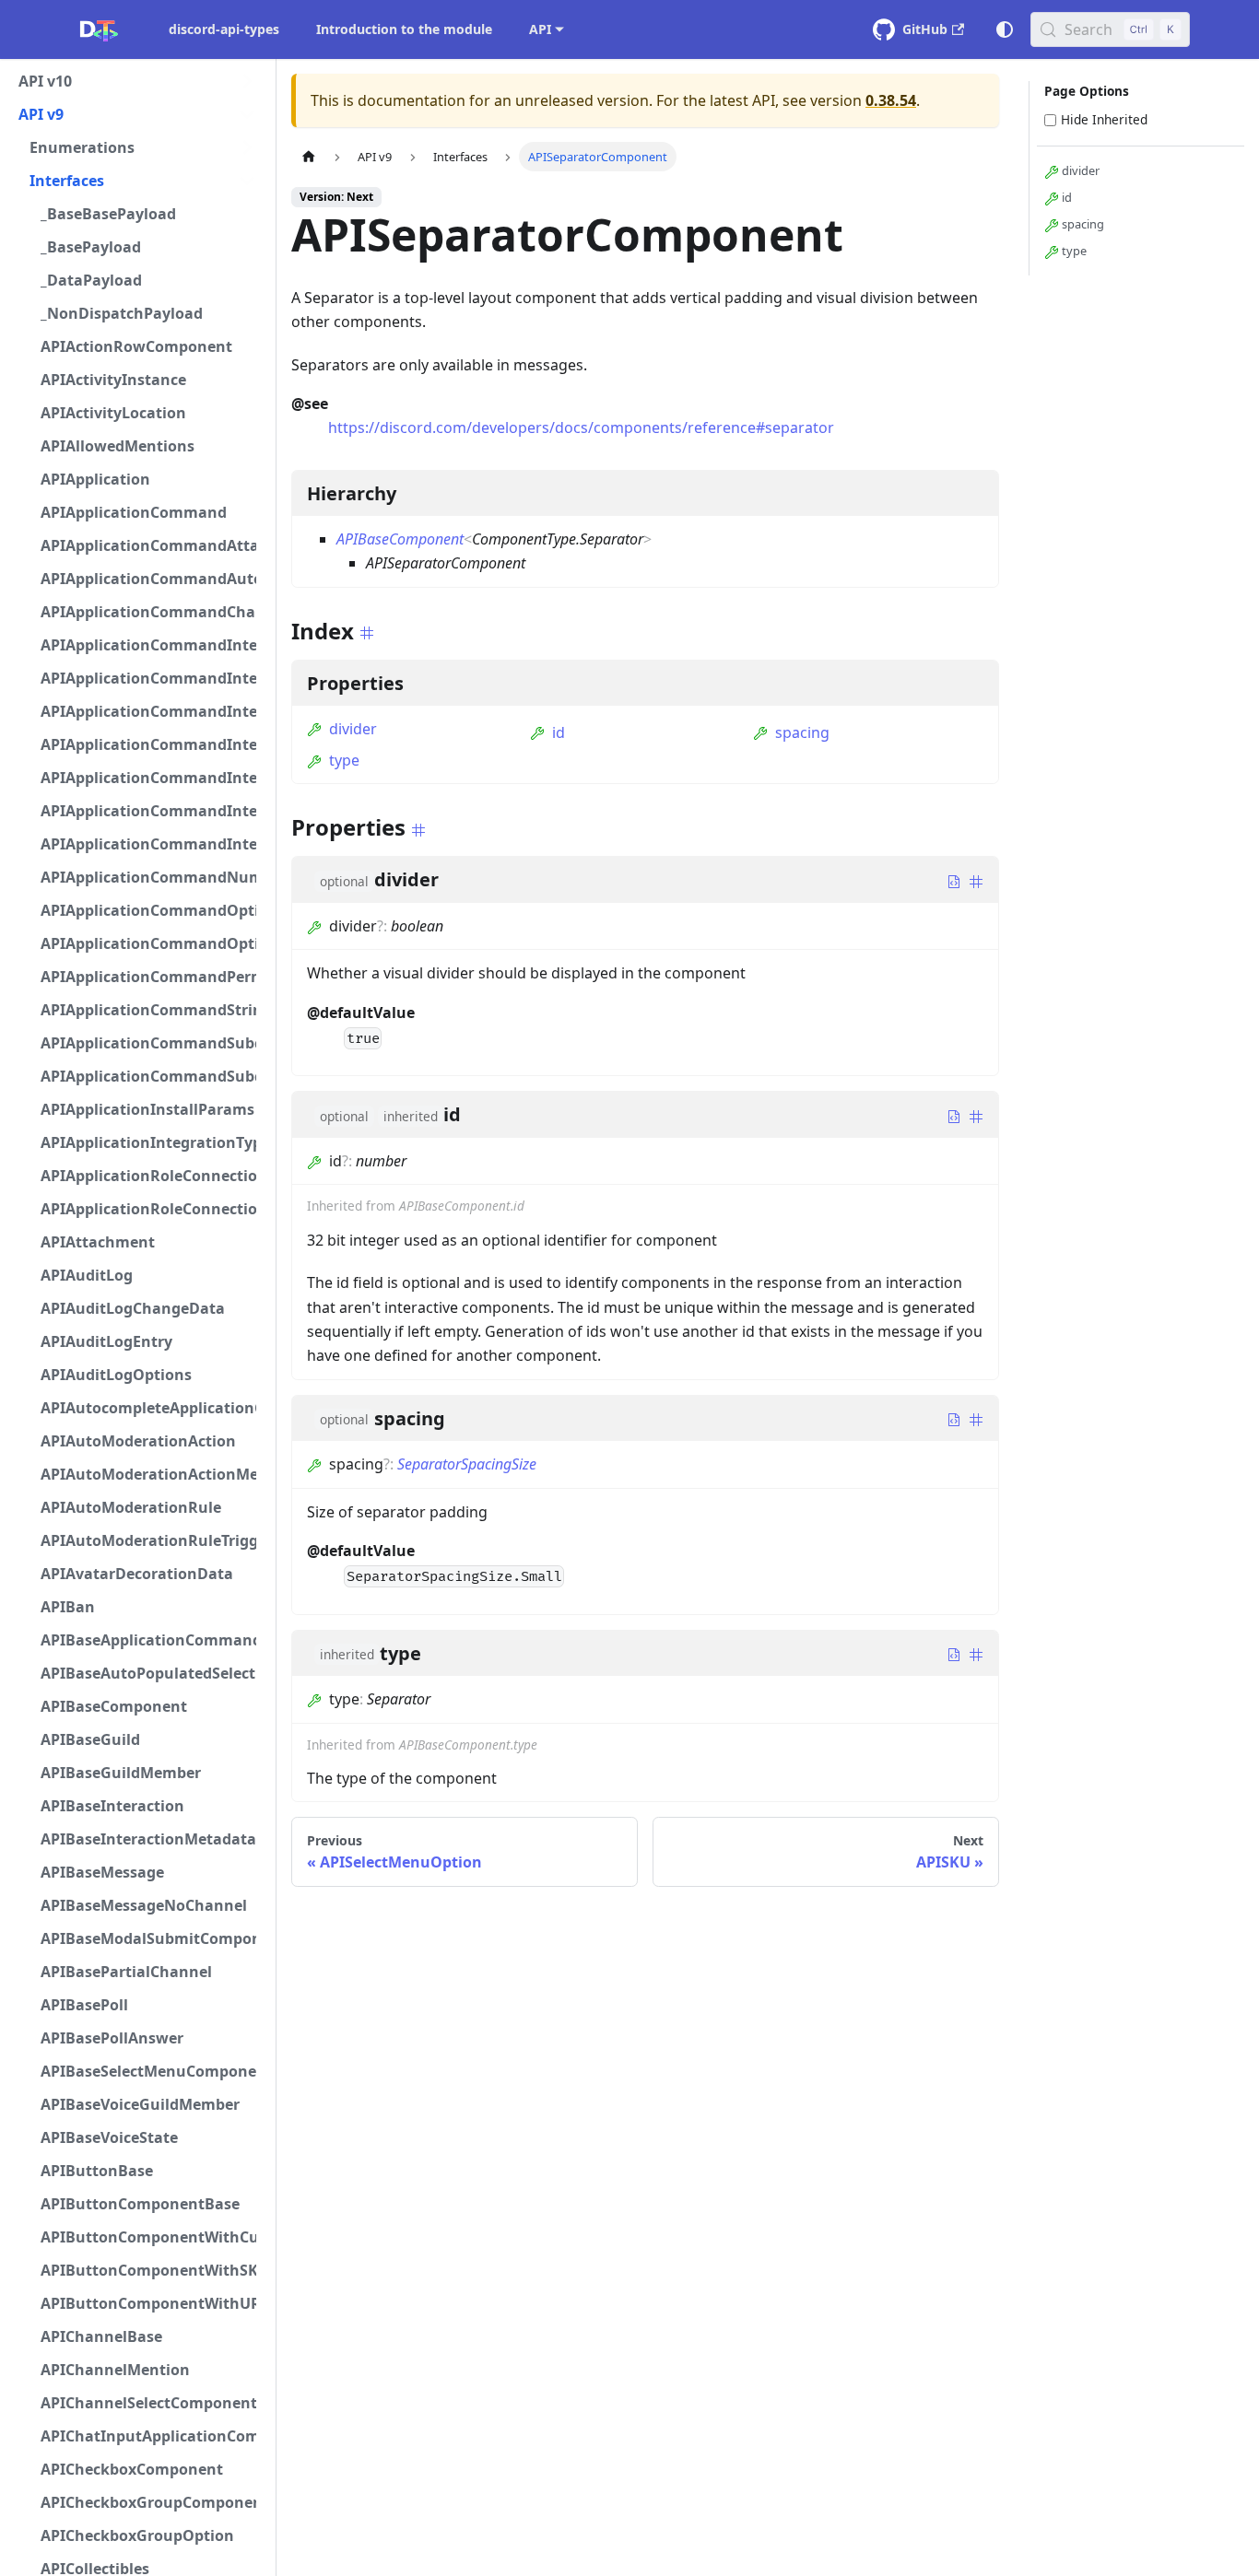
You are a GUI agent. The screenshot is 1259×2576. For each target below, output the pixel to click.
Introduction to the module (404, 29)
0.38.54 (891, 100)
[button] (137, 81)
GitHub (925, 29)
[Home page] (309, 156)
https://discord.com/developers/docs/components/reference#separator (581, 427)
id (559, 732)
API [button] (540, 29)
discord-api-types (224, 29)
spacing (802, 732)
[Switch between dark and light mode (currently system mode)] (1005, 29)
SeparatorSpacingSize (467, 1464)
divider (353, 729)
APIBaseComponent (400, 539)
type (344, 760)
